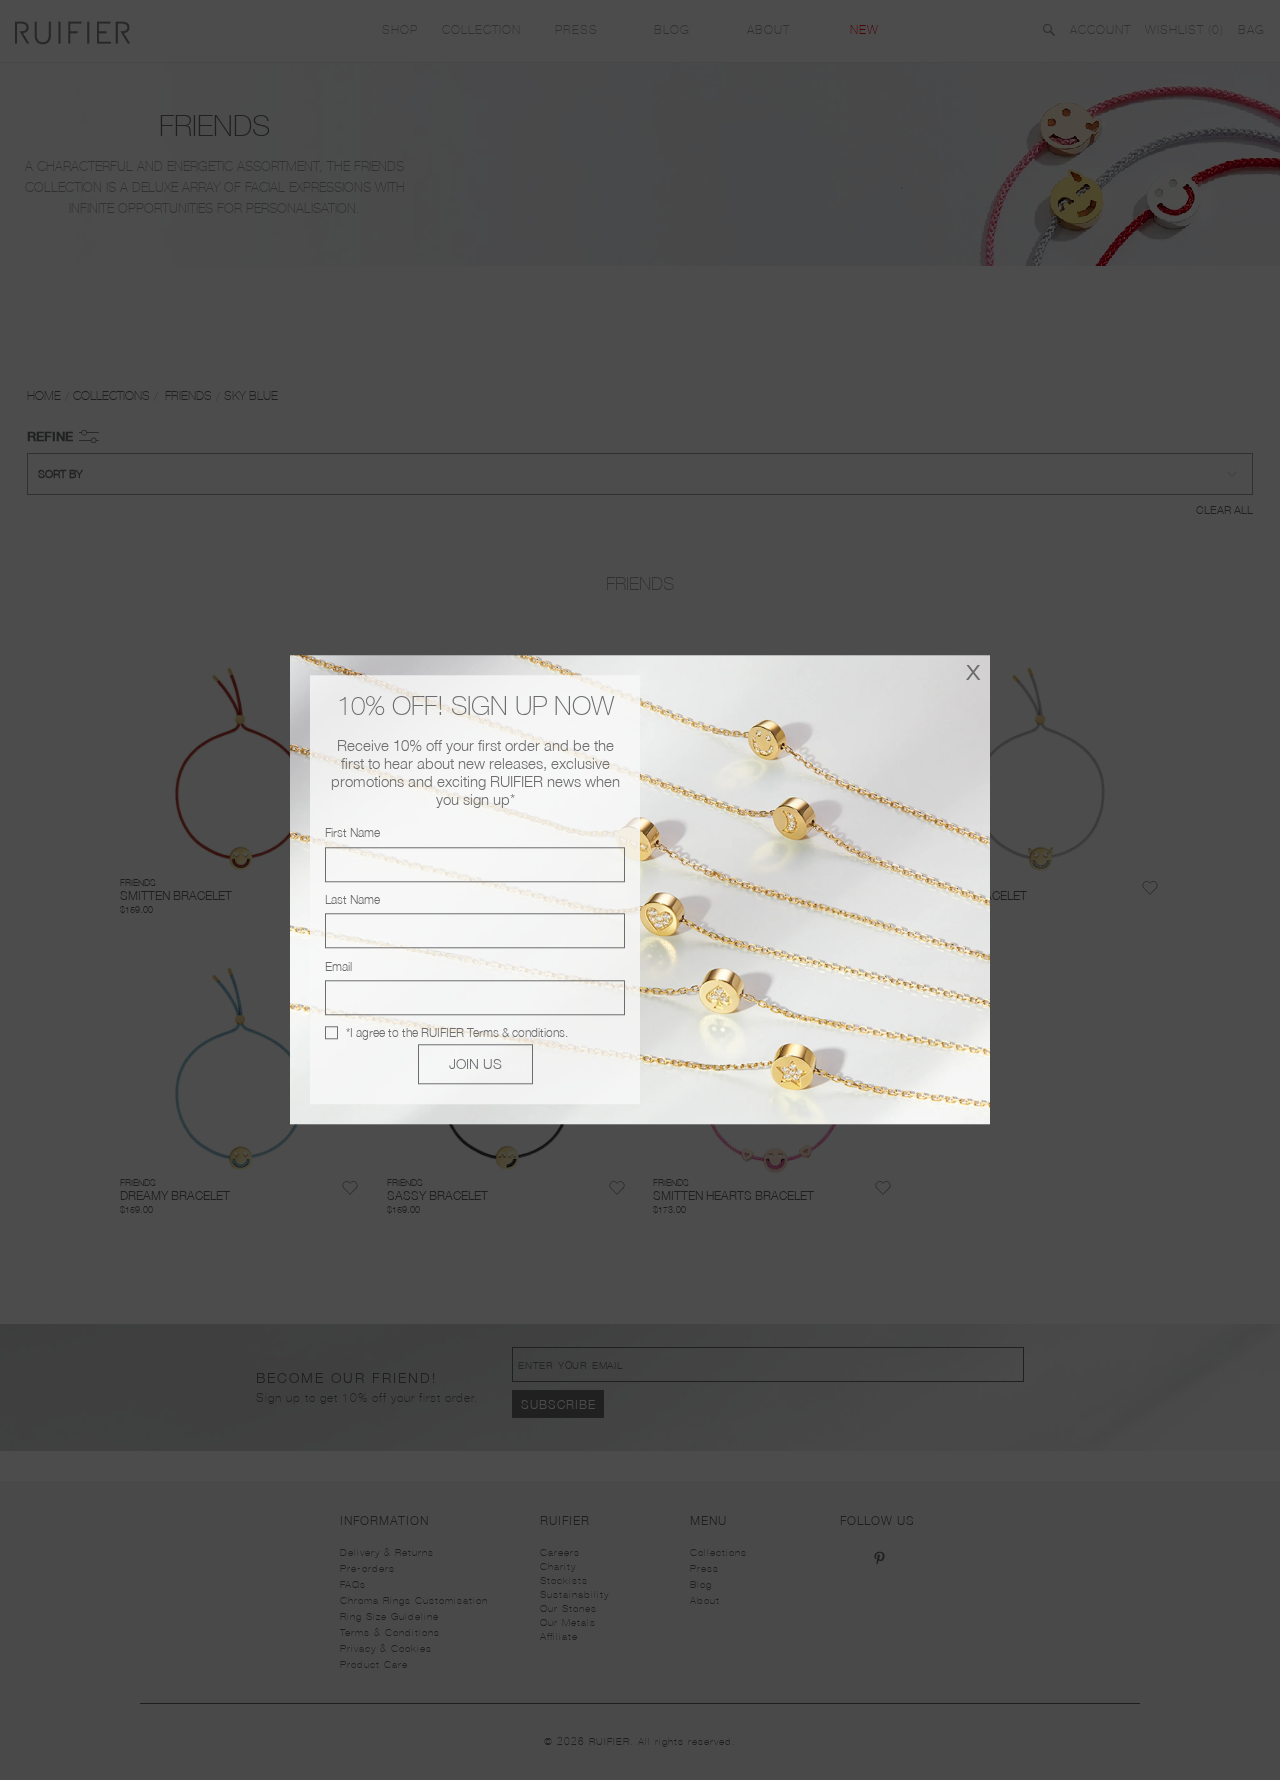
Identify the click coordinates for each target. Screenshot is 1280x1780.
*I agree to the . (457, 1032)
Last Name (352, 899)
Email (338, 966)
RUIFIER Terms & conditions (493, 1032)
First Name (352, 833)
